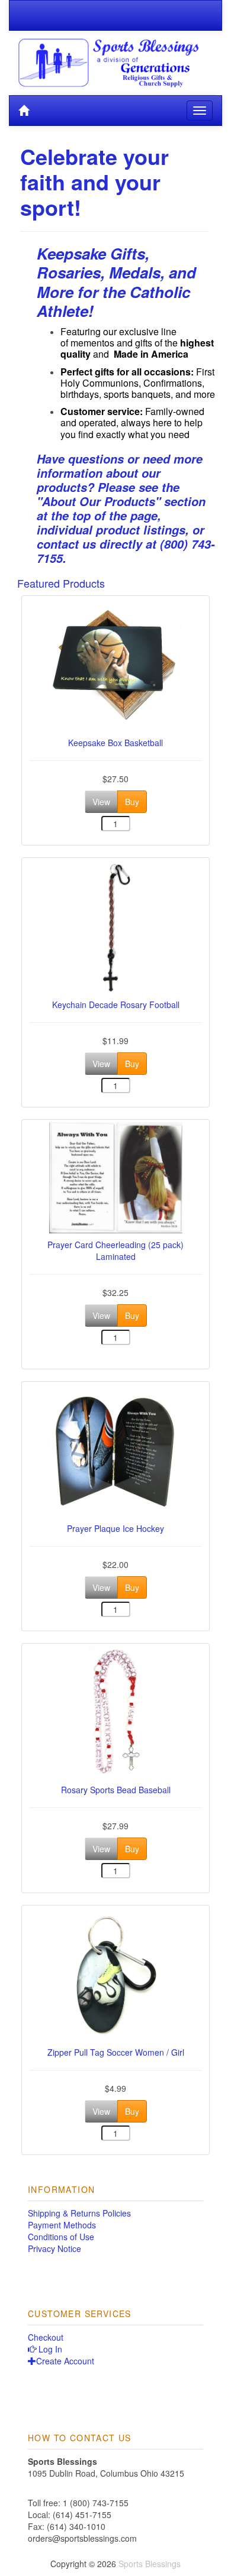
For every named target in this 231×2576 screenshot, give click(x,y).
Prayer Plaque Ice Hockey (115, 1528)
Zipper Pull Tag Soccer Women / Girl (116, 2052)
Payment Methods (62, 2225)
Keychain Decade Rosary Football (116, 1005)
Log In (49, 2349)
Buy (132, 802)
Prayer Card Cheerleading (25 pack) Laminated (115, 1250)
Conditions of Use (61, 2237)
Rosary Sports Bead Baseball (116, 1790)
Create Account (65, 2361)
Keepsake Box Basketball (115, 743)
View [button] (101, 802)
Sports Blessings (150, 2564)
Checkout (46, 2337)
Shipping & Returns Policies (79, 2213)
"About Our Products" (99, 501)
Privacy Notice (54, 2248)
